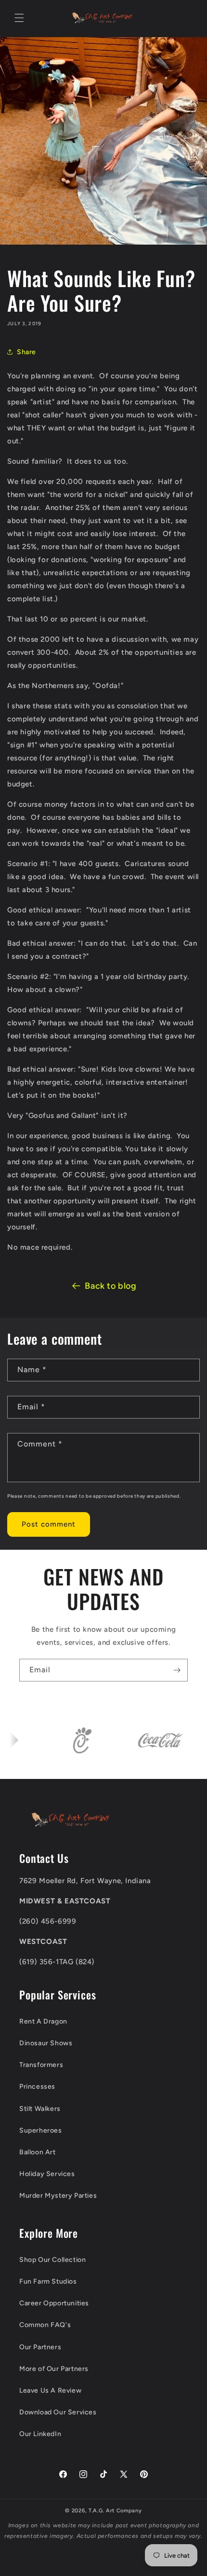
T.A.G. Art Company (115, 2511)
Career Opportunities (54, 2303)
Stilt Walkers (40, 2109)
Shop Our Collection (52, 2260)
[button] (19, 18)
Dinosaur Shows (46, 2043)
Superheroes (41, 2130)
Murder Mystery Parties (58, 2196)
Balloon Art (38, 2152)
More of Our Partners (54, 2369)
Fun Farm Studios (48, 2281)
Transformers (41, 2065)
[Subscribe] (177, 1670)
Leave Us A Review (50, 2390)
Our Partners (40, 2347)
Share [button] (26, 352)
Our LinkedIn (40, 2434)
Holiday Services (47, 2174)
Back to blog (110, 1286)
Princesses (37, 2087)
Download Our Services (58, 2412)
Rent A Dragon (43, 2021)
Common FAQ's (45, 2325)
